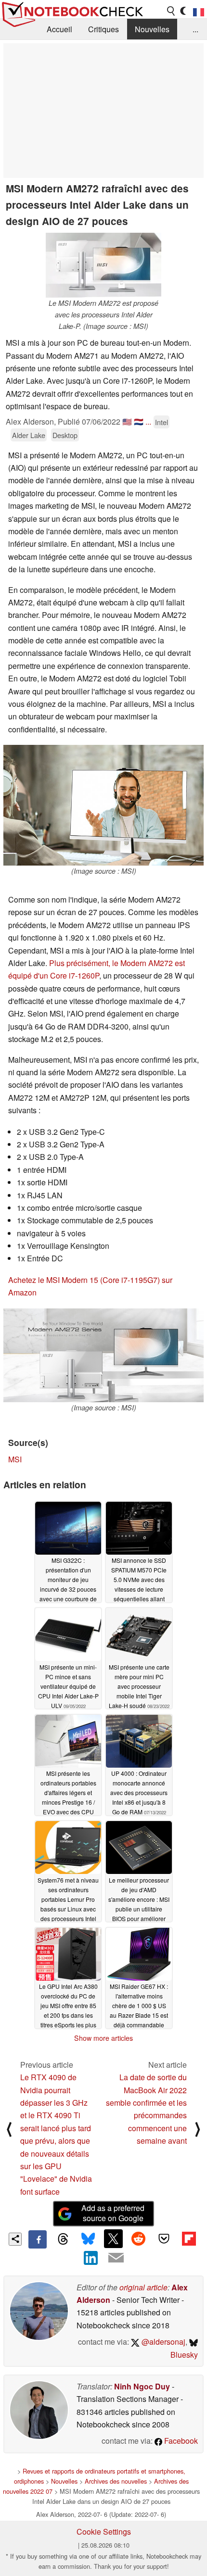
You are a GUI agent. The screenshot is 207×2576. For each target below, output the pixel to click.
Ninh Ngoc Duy (142, 2386)
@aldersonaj (162, 2342)
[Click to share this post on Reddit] (139, 2238)
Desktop (65, 435)
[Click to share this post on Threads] (63, 2239)
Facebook (180, 2441)
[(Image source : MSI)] (103, 805)
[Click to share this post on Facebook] (38, 2239)
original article (143, 2287)
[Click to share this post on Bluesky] (88, 2239)
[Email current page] (116, 2258)
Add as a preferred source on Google (113, 2213)
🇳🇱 (139, 421)
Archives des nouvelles (116, 2481)
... (195, 29)
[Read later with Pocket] (164, 2238)
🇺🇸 (127, 421)
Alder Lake (29, 435)
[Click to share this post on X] (113, 2238)
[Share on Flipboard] (189, 2238)
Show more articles (103, 2038)
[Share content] (15, 2239)
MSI (15, 1459)
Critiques (103, 29)
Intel (162, 422)
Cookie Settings (104, 2532)
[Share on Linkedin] (91, 2258)
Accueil (59, 29)
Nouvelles (152, 29)
